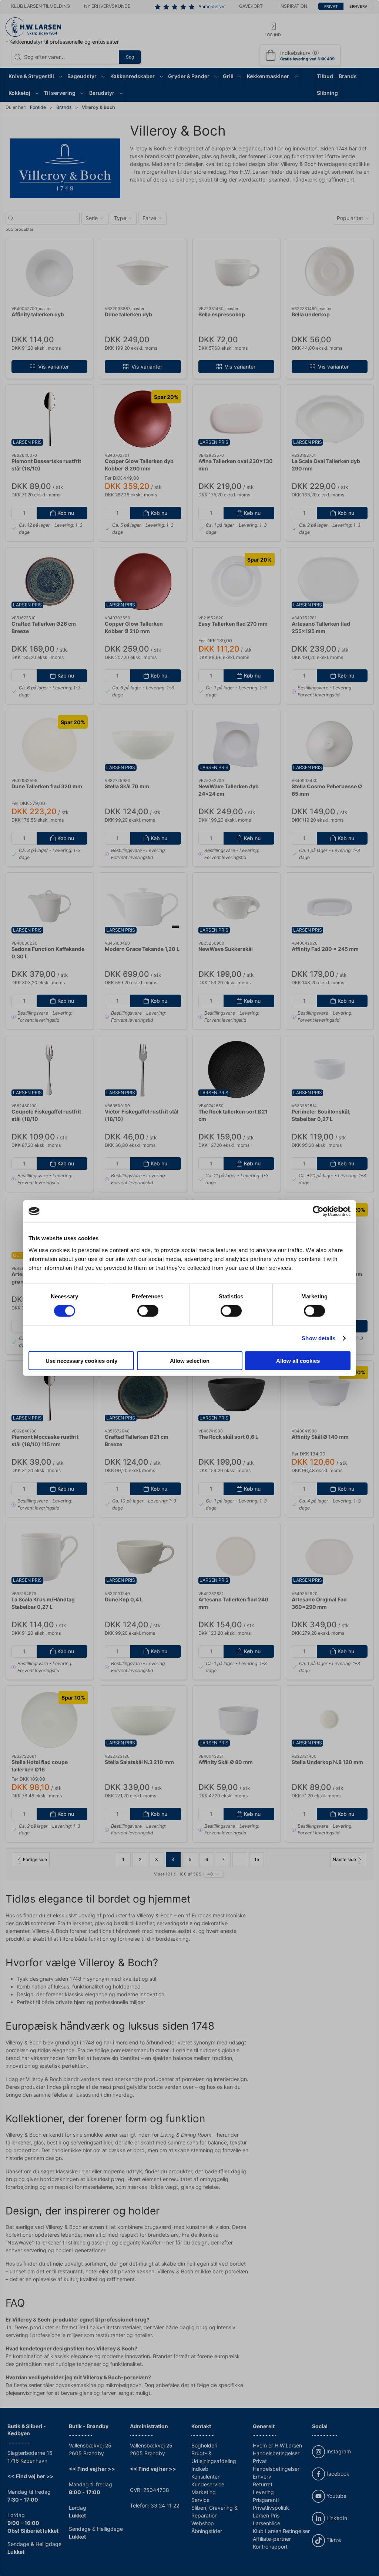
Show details (318, 1338)
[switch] (148, 1311)
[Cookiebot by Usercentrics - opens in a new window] (318, 1211)
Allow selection (190, 1360)
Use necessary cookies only (81, 1360)
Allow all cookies (298, 1360)
